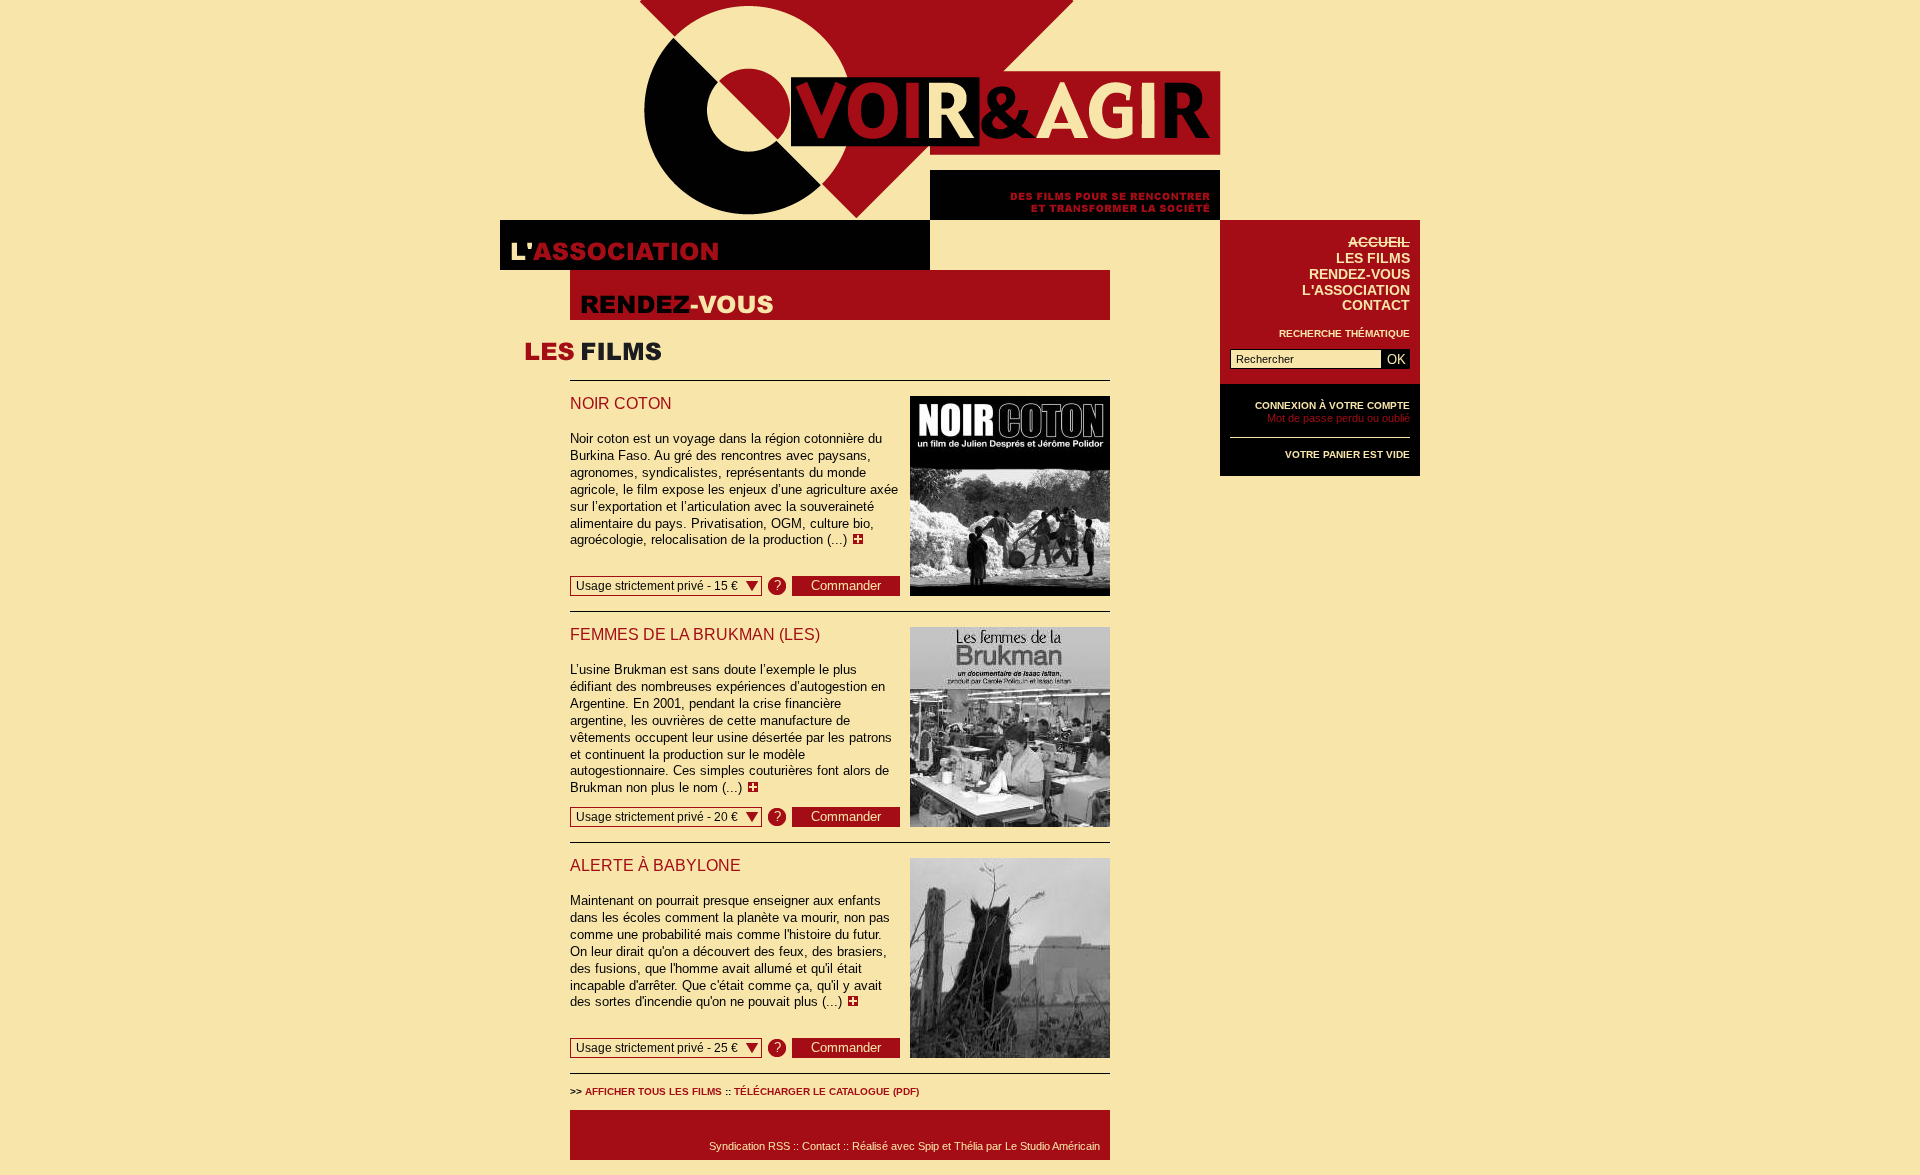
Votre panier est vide (1347, 454)
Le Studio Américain (1052, 1146)
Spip (928, 1146)
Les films (1373, 258)
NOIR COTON (621, 403)
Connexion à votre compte (1332, 405)
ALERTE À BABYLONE (655, 865)
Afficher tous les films (653, 1091)
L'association (1356, 290)
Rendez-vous (1359, 274)
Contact (1376, 305)
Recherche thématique (1344, 333)
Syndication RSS (749, 1146)
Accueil (1379, 242)
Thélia (968, 1146)
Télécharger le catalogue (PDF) (826, 1091)
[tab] (715, 245)
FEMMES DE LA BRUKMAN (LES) (695, 634)
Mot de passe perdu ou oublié (1338, 418)
